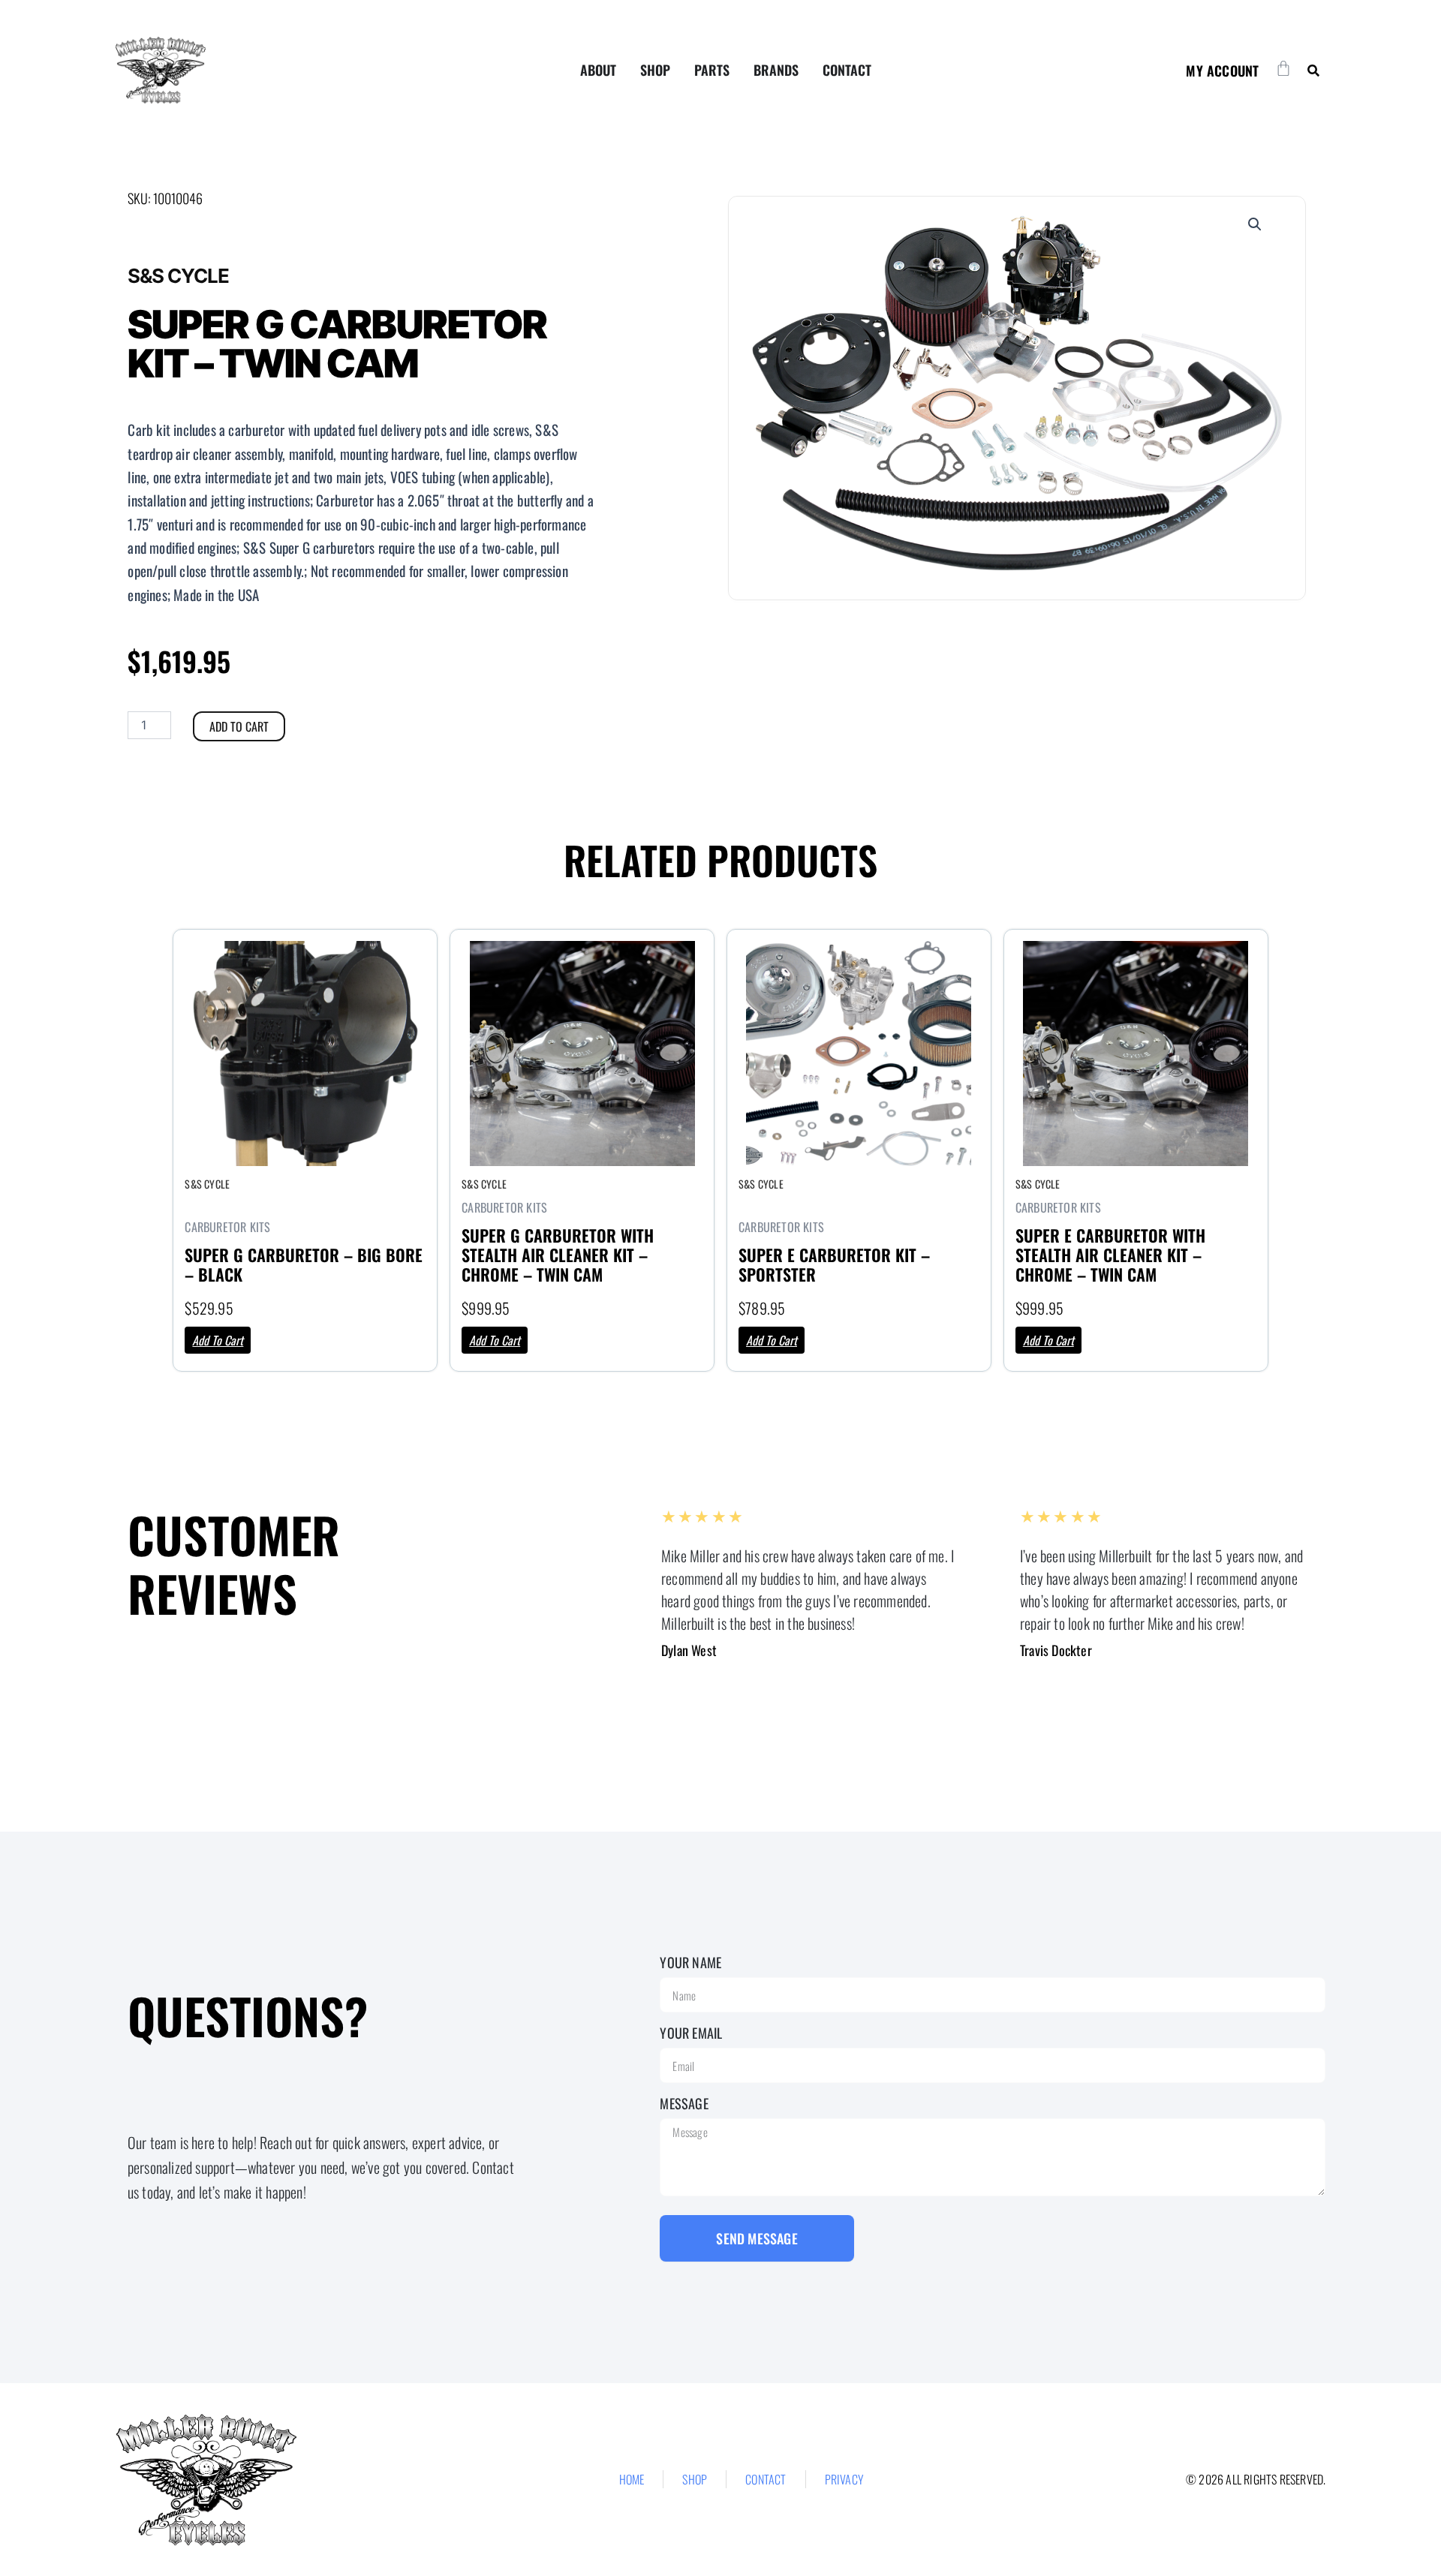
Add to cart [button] (218, 1340)
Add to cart (239, 726)
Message (684, 2103)
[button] (1313, 70)
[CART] (1283, 68)
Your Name (690, 1962)
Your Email (691, 2033)
